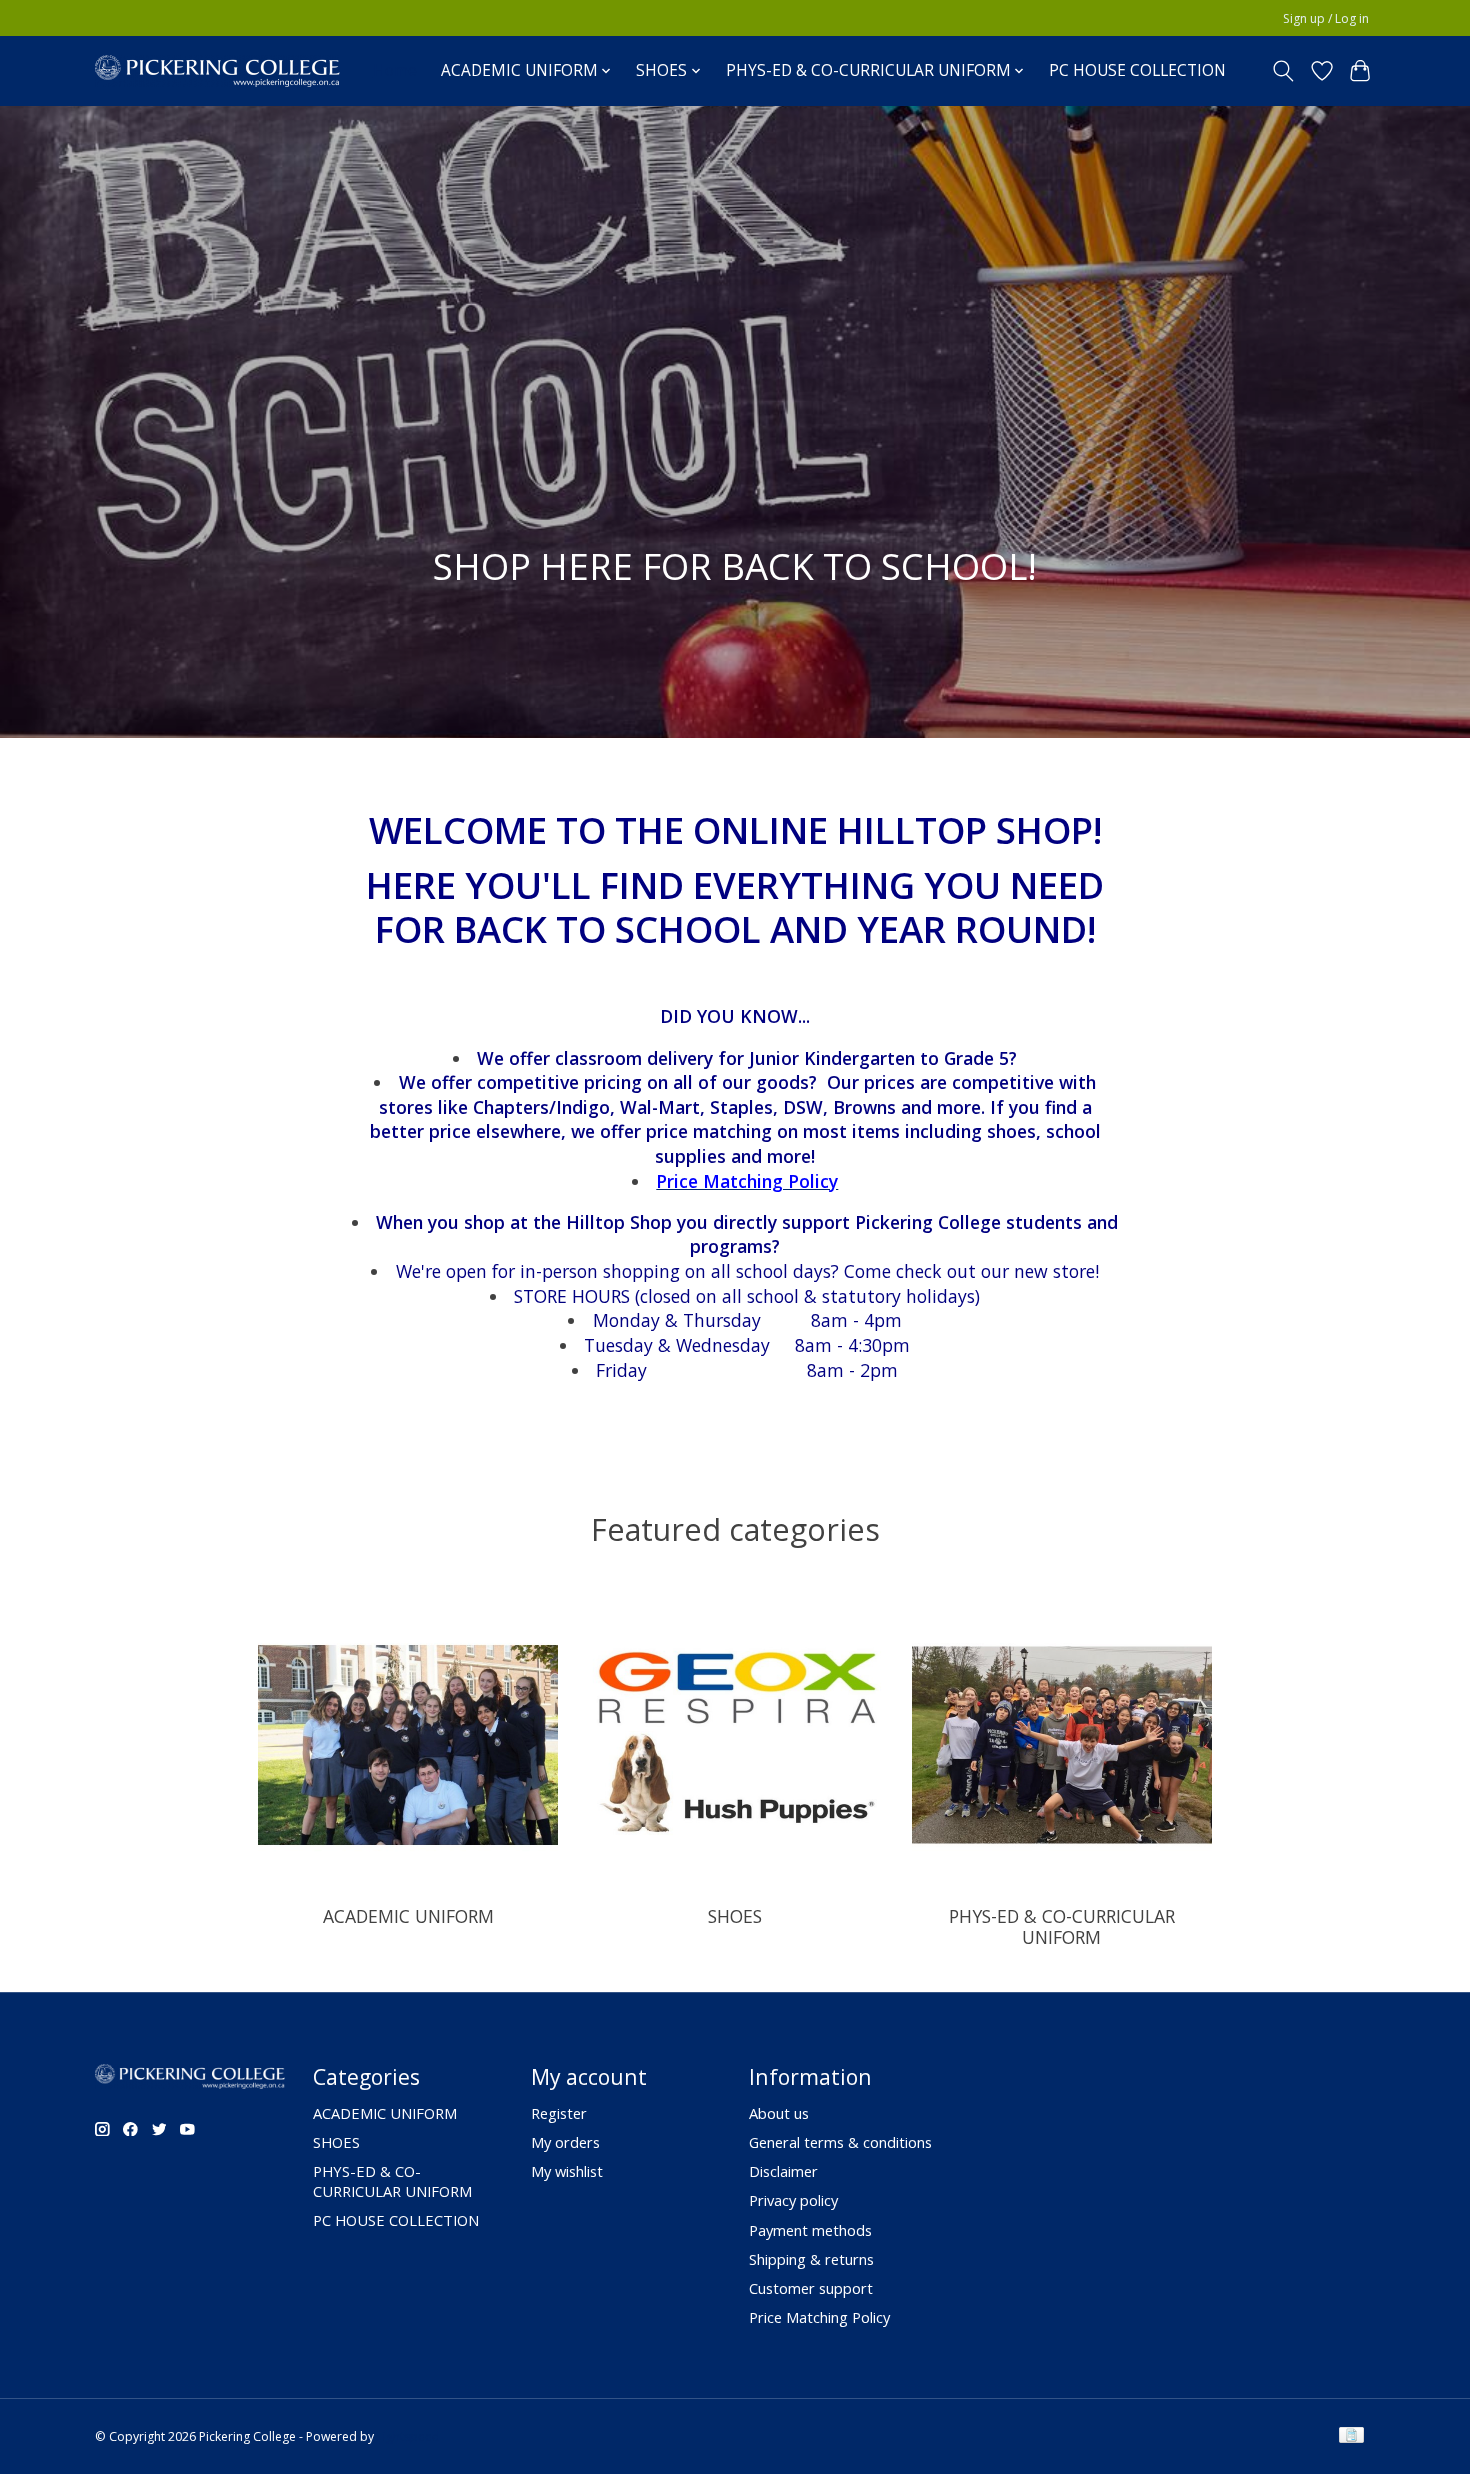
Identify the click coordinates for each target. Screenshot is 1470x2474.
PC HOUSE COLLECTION (1137, 70)
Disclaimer (783, 2171)
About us (779, 2113)
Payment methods (810, 2230)
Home (395, 70)
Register (559, 2113)
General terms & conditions (840, 2142)
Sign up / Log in (1326, 18)
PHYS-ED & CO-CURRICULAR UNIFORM (1062, 1926)
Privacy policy (793, 2200)
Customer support (811, 2288)
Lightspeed (408, 2436)
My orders (565, 2142)
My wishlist (567, 2171)
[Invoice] (1351, 2437)
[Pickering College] (217, 70)
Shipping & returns (811, 2259)
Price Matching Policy (819, 2317)
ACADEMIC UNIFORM (408, 1916)
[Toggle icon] (1283, 71)
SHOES (735, 1916)
